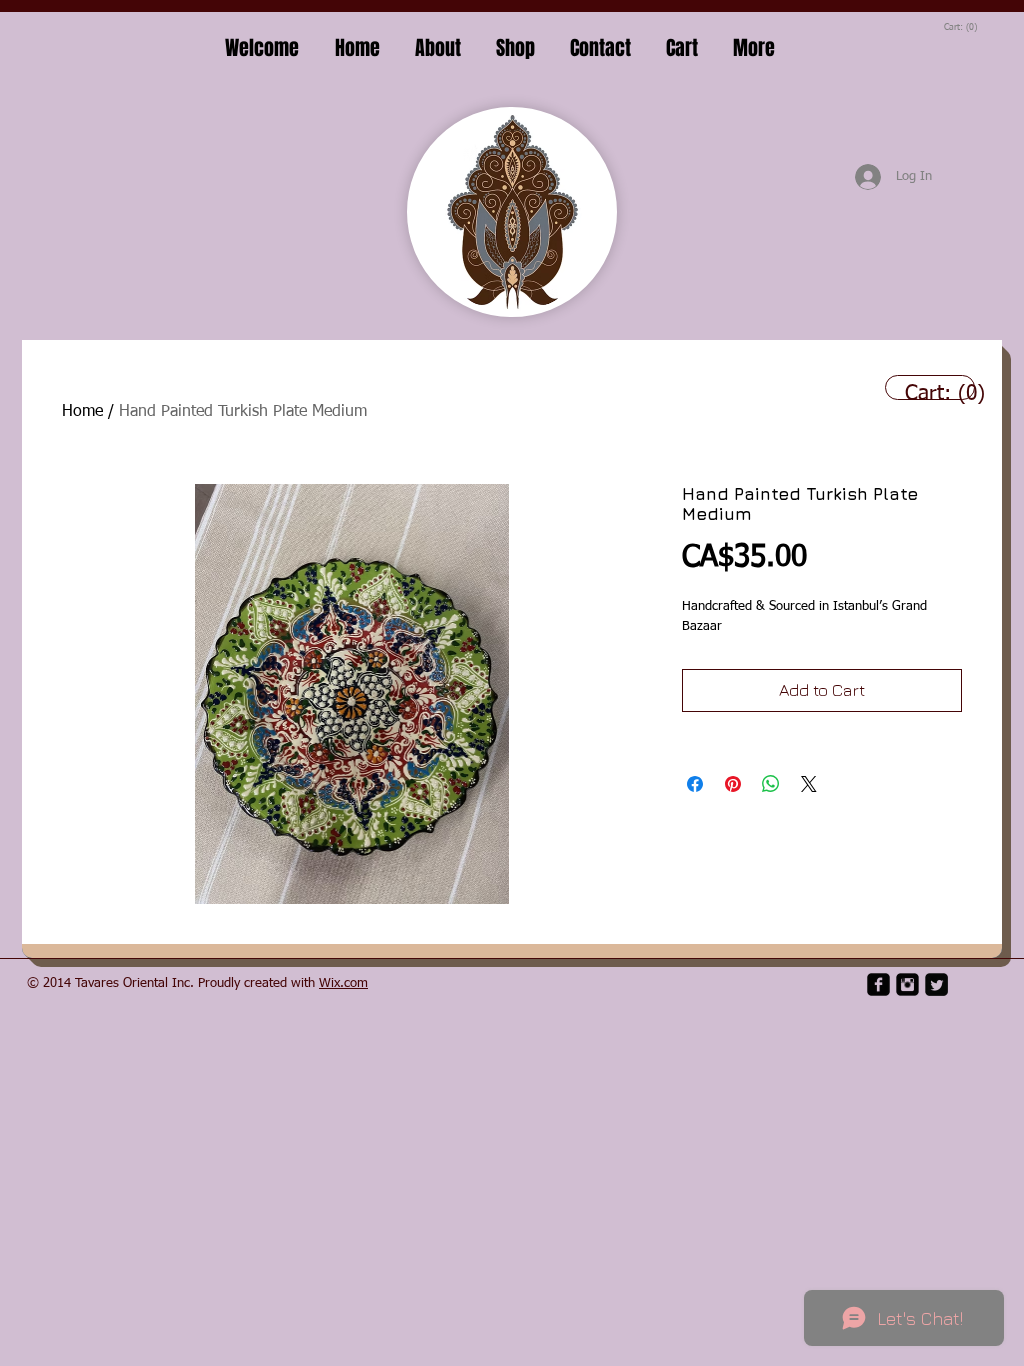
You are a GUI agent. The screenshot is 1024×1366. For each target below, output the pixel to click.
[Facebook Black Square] (878, 984)
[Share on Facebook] (695, 784)
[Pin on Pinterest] (733, 784)
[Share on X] (809, 784)
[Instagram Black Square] (907, 984)
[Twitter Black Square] (936, 984)
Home (82, 412)
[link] (960, 27)
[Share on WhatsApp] (771, 784)
